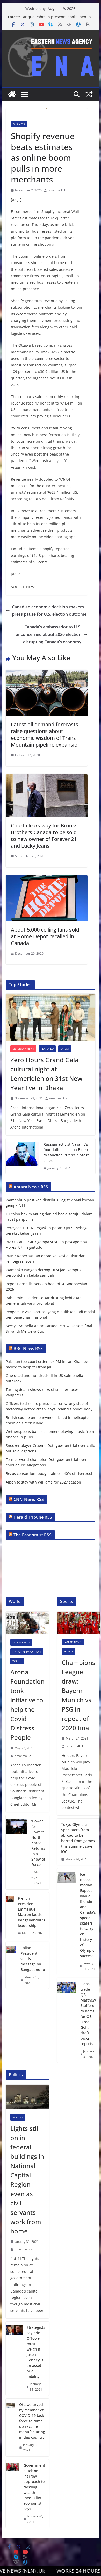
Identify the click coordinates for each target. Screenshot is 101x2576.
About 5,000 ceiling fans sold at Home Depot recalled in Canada (45, 936)
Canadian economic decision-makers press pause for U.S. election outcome (49, 611)
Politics (18, 2117)
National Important (27, 1652)
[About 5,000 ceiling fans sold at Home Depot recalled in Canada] (47, 879)
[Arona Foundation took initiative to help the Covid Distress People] (27, 1623)
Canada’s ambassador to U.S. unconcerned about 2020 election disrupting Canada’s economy (48, 634)
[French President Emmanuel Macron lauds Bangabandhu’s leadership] (10, 1916)
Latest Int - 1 (21, 1642)
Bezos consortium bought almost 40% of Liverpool (49, 1474)
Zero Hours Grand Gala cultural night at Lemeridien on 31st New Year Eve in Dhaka (46, 1074)
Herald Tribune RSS (33, 1517)
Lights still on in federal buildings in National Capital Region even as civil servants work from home (27, 2180)
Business (19, 124)
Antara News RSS (31, 1187)
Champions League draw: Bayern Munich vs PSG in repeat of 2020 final (78, 1695)
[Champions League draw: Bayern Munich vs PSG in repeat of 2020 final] (78, 1623)
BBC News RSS (28, 1349)
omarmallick (57, 190)
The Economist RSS (33, 1535)
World (17, 1661)
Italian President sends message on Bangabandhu (33, 1959)
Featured (47, 1049)
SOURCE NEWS (24, 587)
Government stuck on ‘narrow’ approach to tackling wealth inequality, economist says (34, 2487)
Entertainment (23, 1049)
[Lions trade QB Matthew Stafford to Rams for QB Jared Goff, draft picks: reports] (67, 2020)
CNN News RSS (29, 1499)
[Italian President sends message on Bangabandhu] (11, 1965)
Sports (68, 1651)
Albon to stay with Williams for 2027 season (43, 1482)
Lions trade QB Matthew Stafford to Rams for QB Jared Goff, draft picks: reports (88, 2014)
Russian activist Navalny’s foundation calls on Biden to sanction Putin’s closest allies (66, 1152)
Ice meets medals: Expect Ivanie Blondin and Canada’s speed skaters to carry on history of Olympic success (88, 1915)
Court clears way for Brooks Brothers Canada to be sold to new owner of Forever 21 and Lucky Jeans (44, 836)
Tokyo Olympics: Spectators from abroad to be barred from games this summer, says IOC (78, 1838)
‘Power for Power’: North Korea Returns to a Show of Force (38, 1843)
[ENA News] (12, 94)
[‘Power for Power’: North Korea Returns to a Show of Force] (16, 1852)
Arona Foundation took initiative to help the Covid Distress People (27, 1705)
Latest (65, 1049)
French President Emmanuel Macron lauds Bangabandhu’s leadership (31, 1912)
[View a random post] (89, 94)
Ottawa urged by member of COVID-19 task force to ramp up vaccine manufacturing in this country (32, 2421)
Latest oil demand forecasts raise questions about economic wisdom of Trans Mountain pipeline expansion (46, 735)
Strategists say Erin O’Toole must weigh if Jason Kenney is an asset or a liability (36, 2352)
